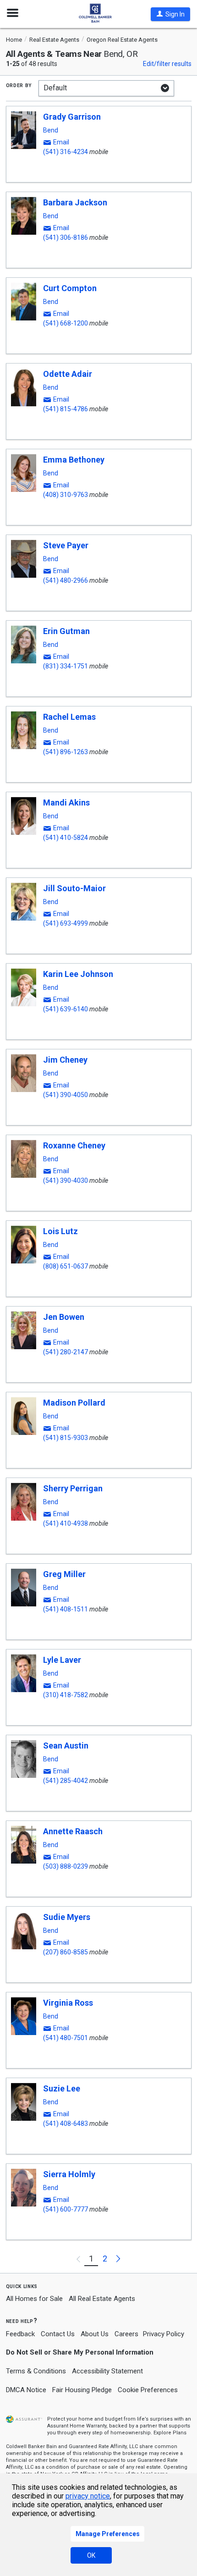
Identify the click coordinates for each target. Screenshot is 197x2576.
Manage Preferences (108, 2534)
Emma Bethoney (74, 460)
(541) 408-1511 (66, 1609)
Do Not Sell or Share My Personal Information (80, 2352)
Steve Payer (66, 545)
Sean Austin (66, 1746)
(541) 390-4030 (66, 1180)
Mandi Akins (66, 803)
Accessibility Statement (107, 2371)
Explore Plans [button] (170, 2433)
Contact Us (58, 2334)
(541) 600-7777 (66, 2209)
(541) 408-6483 (66, 2124)
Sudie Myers (67, 1917)
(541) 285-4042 (66, 1781)
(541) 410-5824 (66, 838)
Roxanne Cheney (74, 1145)
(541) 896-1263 (66, 752)
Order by (19, 85)
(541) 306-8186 (66, 237)
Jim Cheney (65, 1060)
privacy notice (88, 2496)
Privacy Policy (164, 2334)
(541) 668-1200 (66, 323)
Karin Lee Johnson (78, 974)
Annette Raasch (73, 1831)
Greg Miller (64, 1574)
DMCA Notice (26, 2390)
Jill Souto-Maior (74, 888)
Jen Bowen (64, 1317)
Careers (126, 2334)
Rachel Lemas (69, 717)
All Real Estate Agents (102, 2299)
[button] (170, 14)
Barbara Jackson (75, 202)
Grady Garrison (72, 117)
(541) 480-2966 (66, 580)
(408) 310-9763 (66, 495)
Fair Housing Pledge (82, 2390)
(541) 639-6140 (66, 1009)
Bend (51, 130)
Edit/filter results (167, 64)
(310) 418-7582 (66, 1695)
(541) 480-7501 (66, 2038)
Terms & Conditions (36, 2371)
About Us (95, 2334)
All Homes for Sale (34, 2299)
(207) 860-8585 (66, 1952)
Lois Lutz (60, 1231)
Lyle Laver (62, 1660)
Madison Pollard (74, 1403)
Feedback (20, 2334)
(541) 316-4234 (66, 152)
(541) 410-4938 (66, 1523)
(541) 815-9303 (66, 1438)
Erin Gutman (66, 631)
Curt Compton (70, 288)
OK (91, 2555)
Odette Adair (68, 374)
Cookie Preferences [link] (148, 2390)
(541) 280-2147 (66, 1352)
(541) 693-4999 (66, 923)
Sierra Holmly (69, 2174)
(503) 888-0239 (66, 1866)
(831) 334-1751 (66, 666)
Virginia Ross (68, 2003)
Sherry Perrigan (73, 1488)
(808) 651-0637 (66, 1266)
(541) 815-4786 (66, 409)
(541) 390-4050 (66, 1095)
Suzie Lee (62, 2088)
